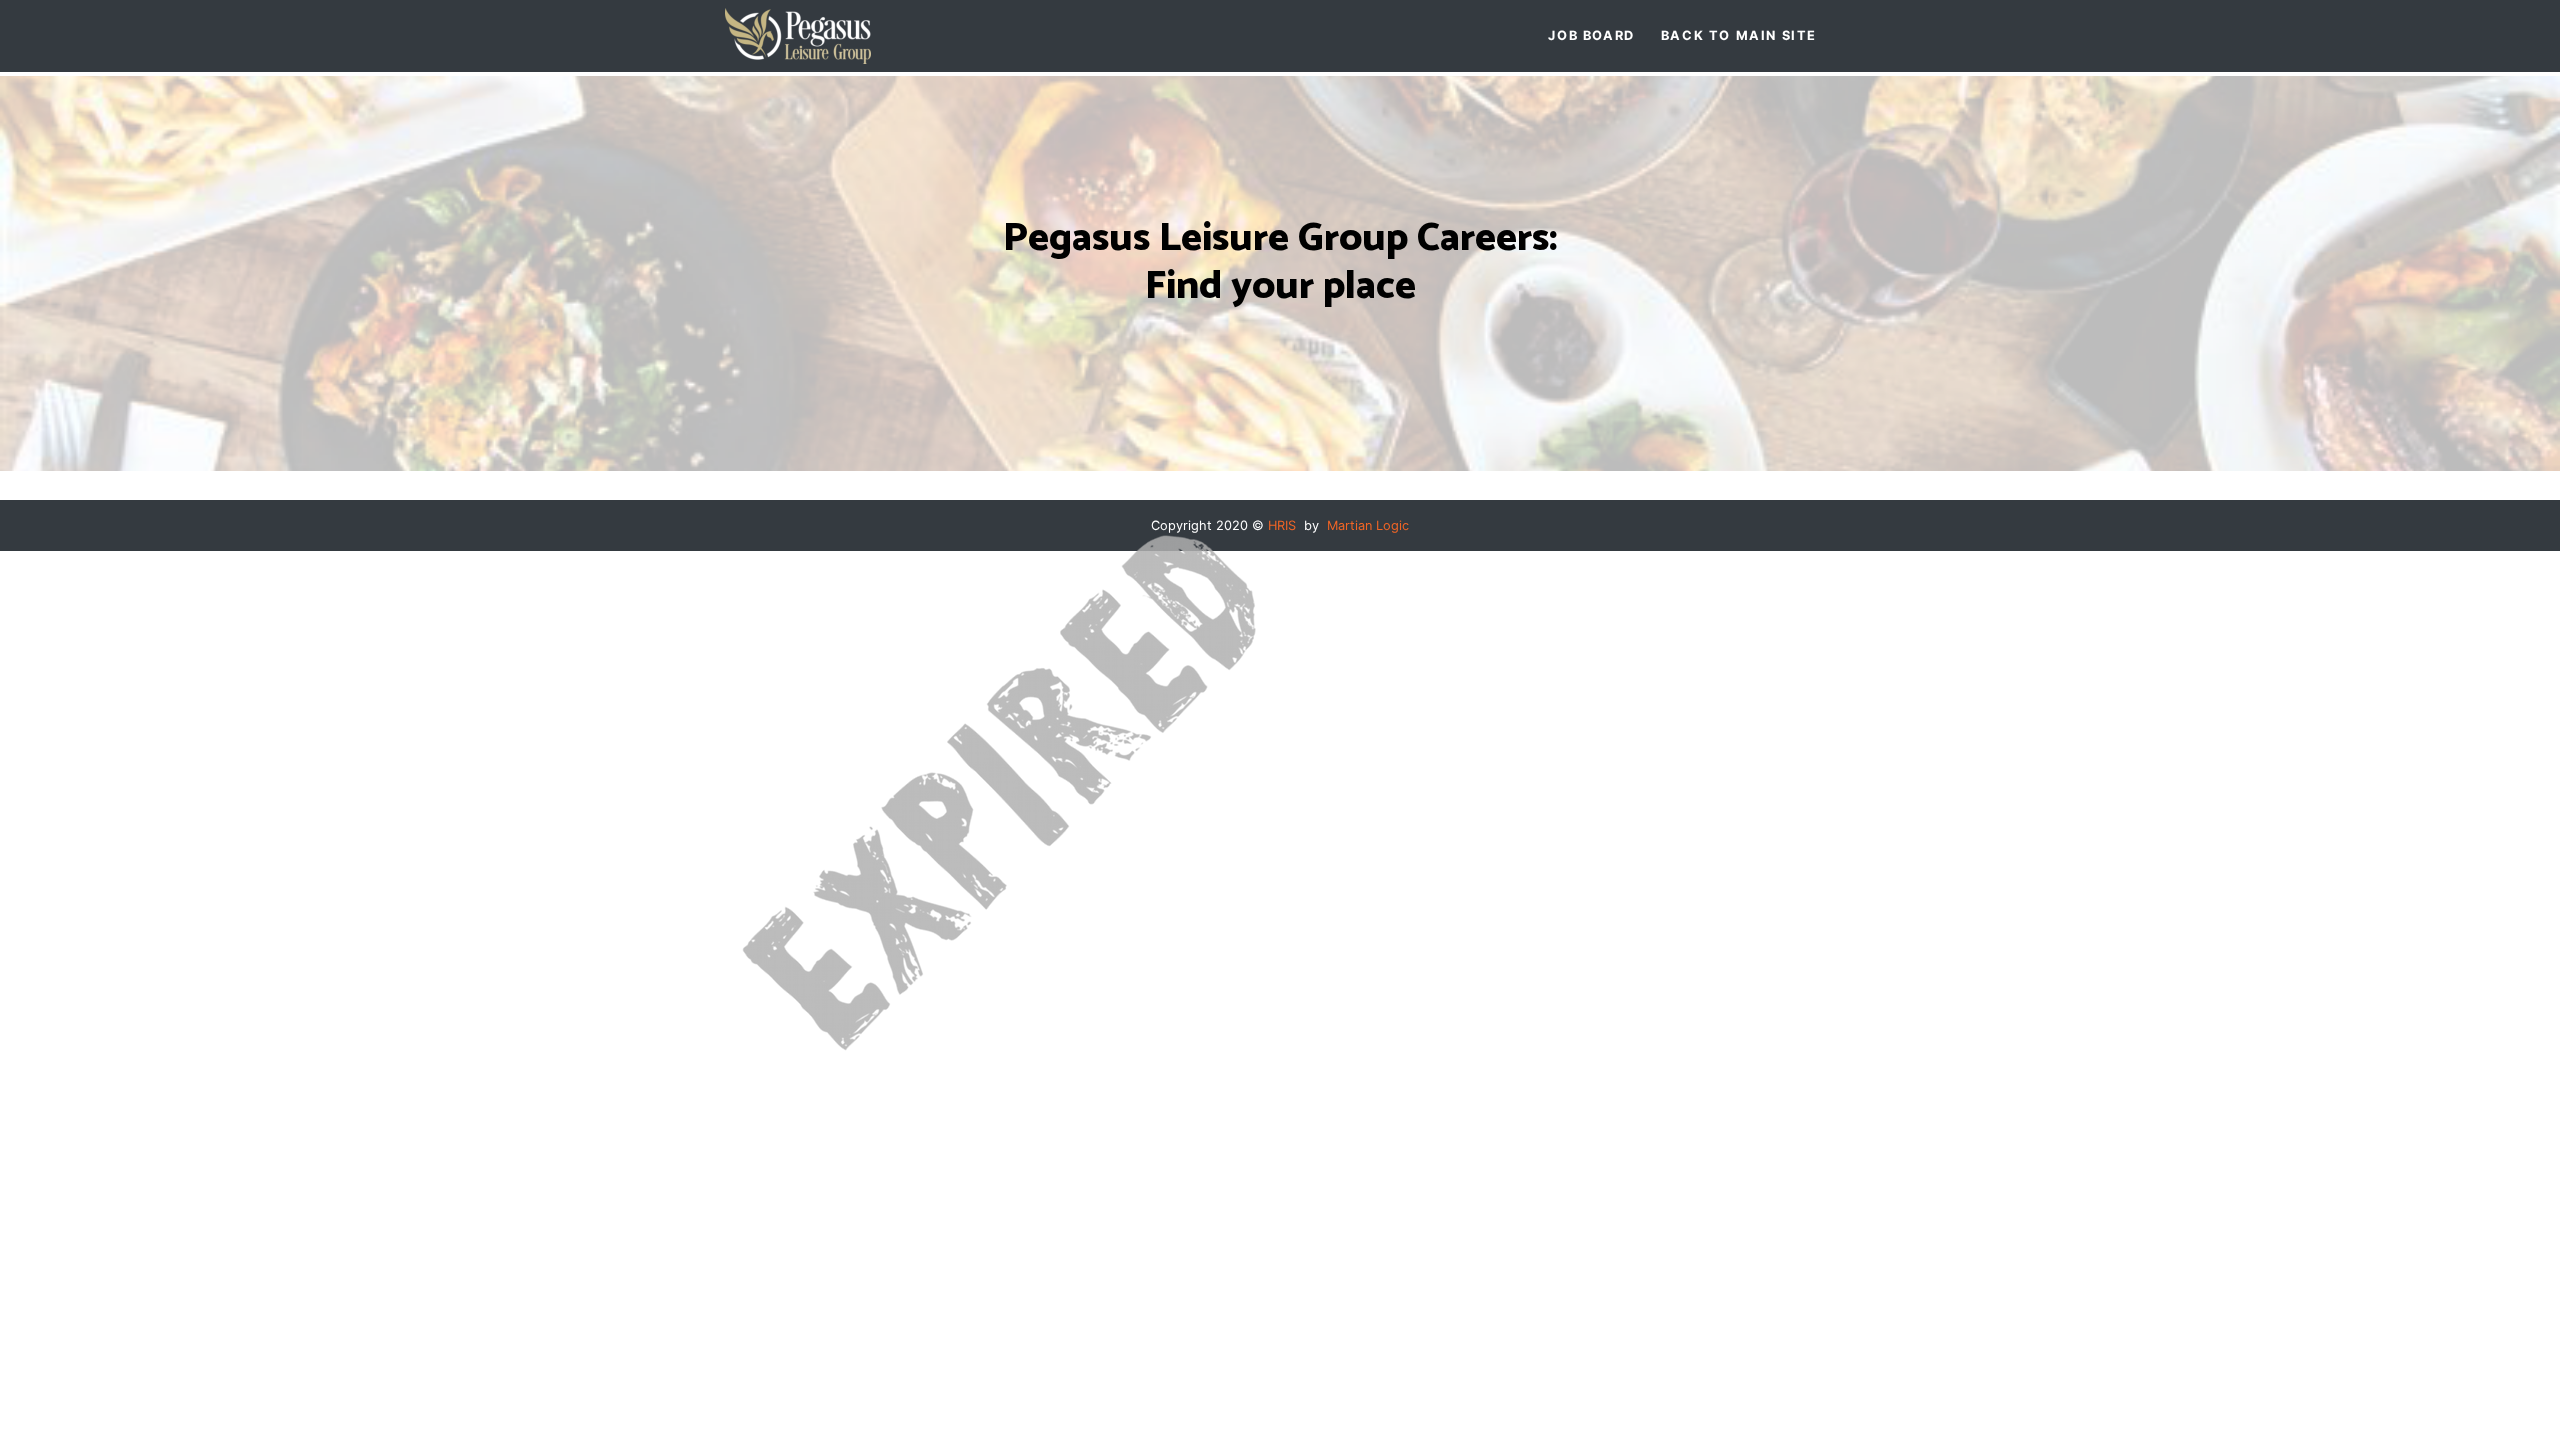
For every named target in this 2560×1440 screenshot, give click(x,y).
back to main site (1739, 35)
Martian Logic (1368, 525)
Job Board (1591, 35)
